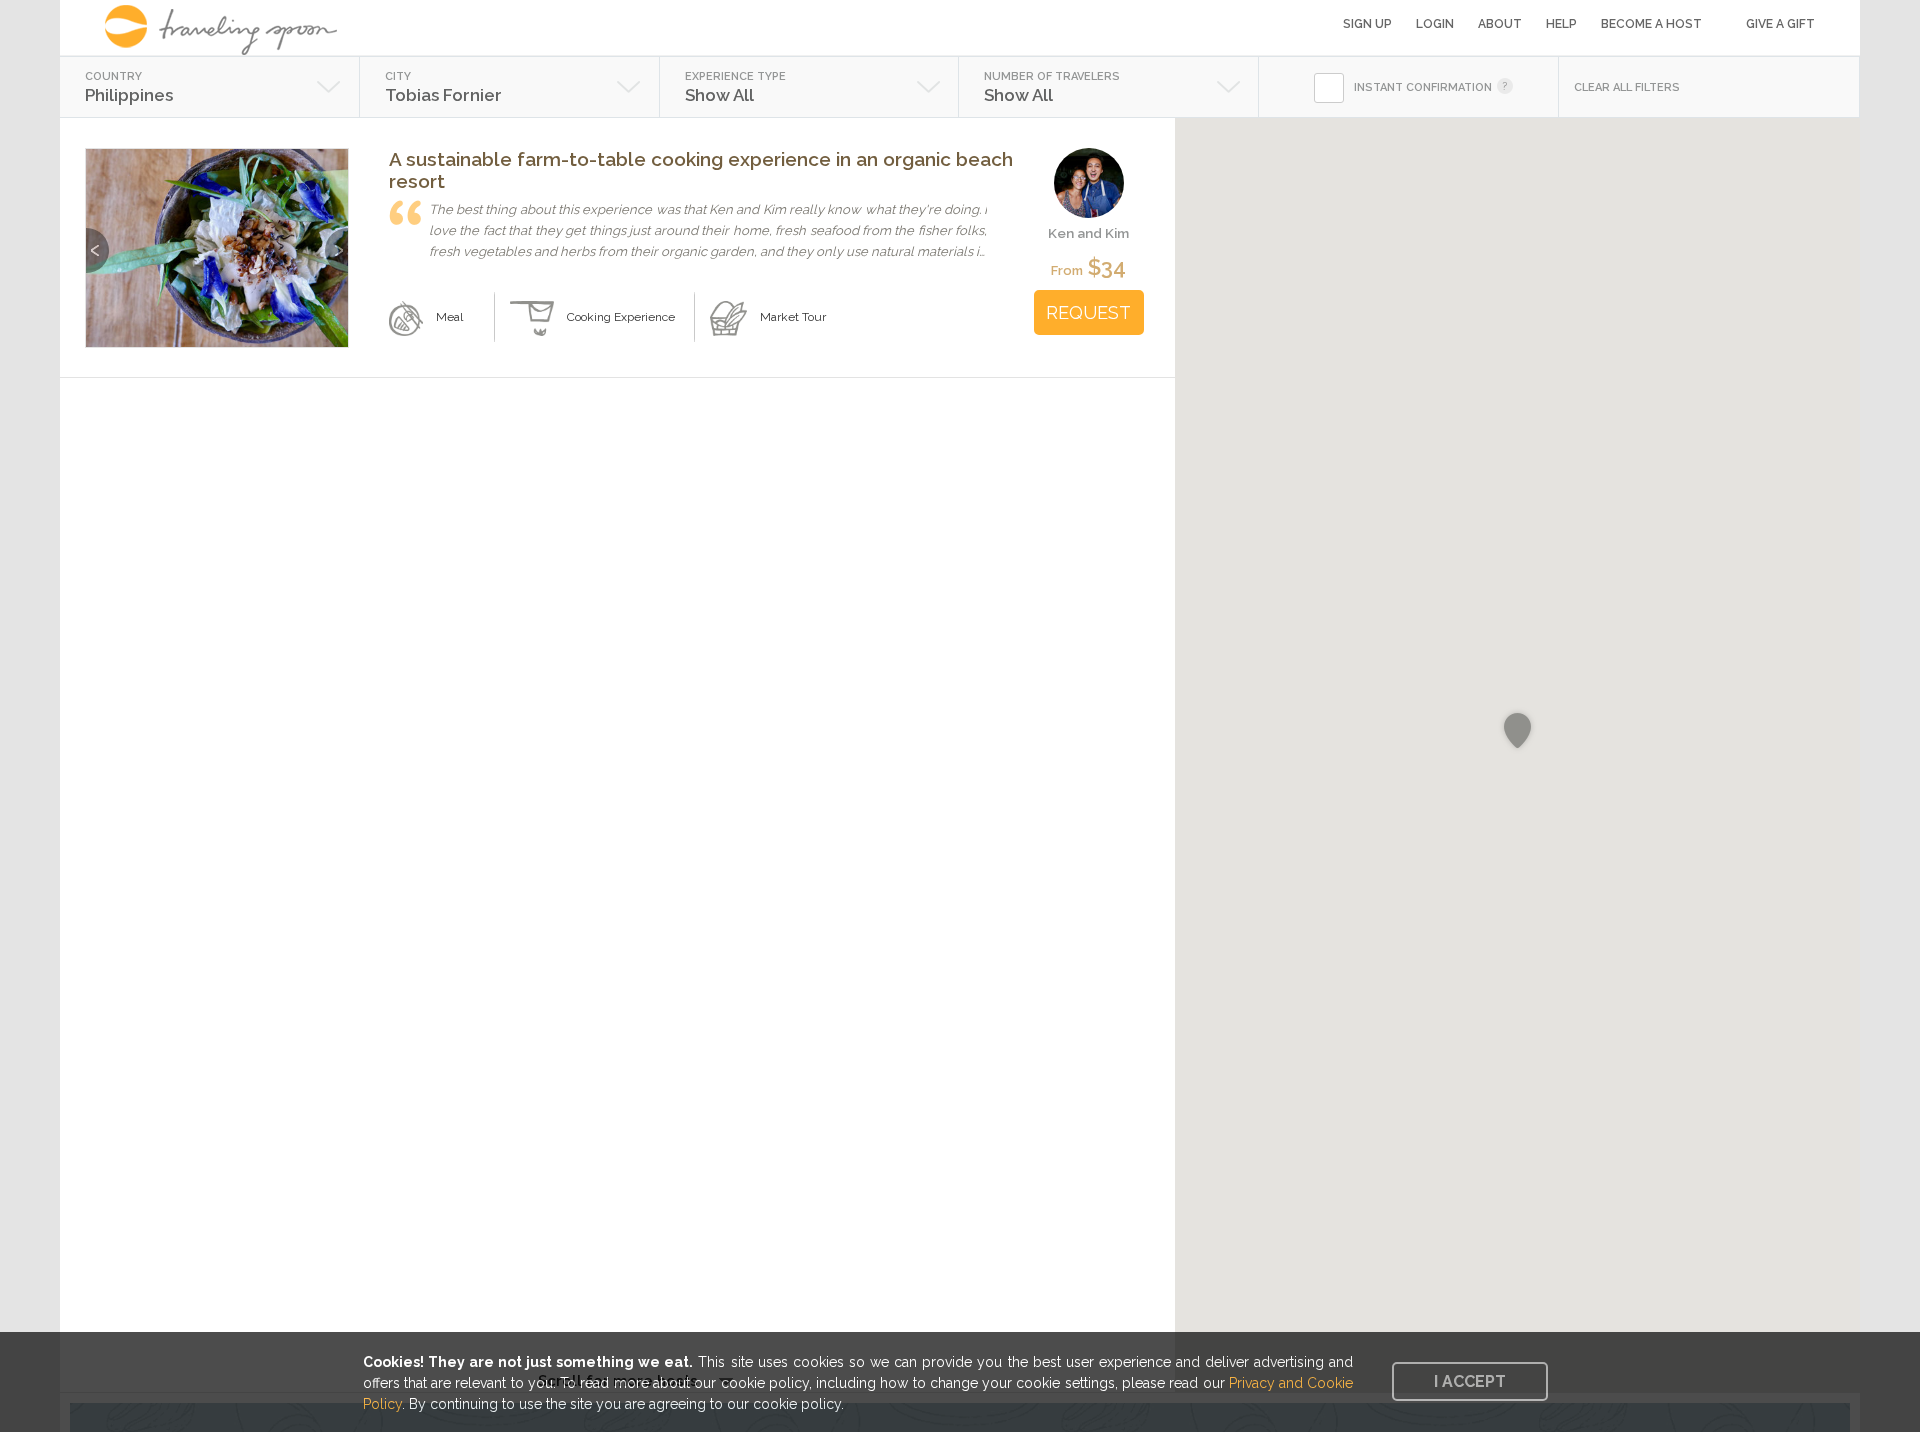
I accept (1470, 1381)
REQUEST (1088, 312)
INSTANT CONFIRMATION (1423, 87)
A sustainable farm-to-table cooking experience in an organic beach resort (701, 170)
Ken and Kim (1088, 233)
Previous (97, 240)
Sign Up (1367, 24)
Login (1435, 24)
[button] (1517, 731)
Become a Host (1651, 24)
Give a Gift (1780, 24)
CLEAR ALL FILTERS (1627, 87)
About (1500, 24)
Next (336, 240)
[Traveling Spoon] (227, 30)
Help (1561, 24)
